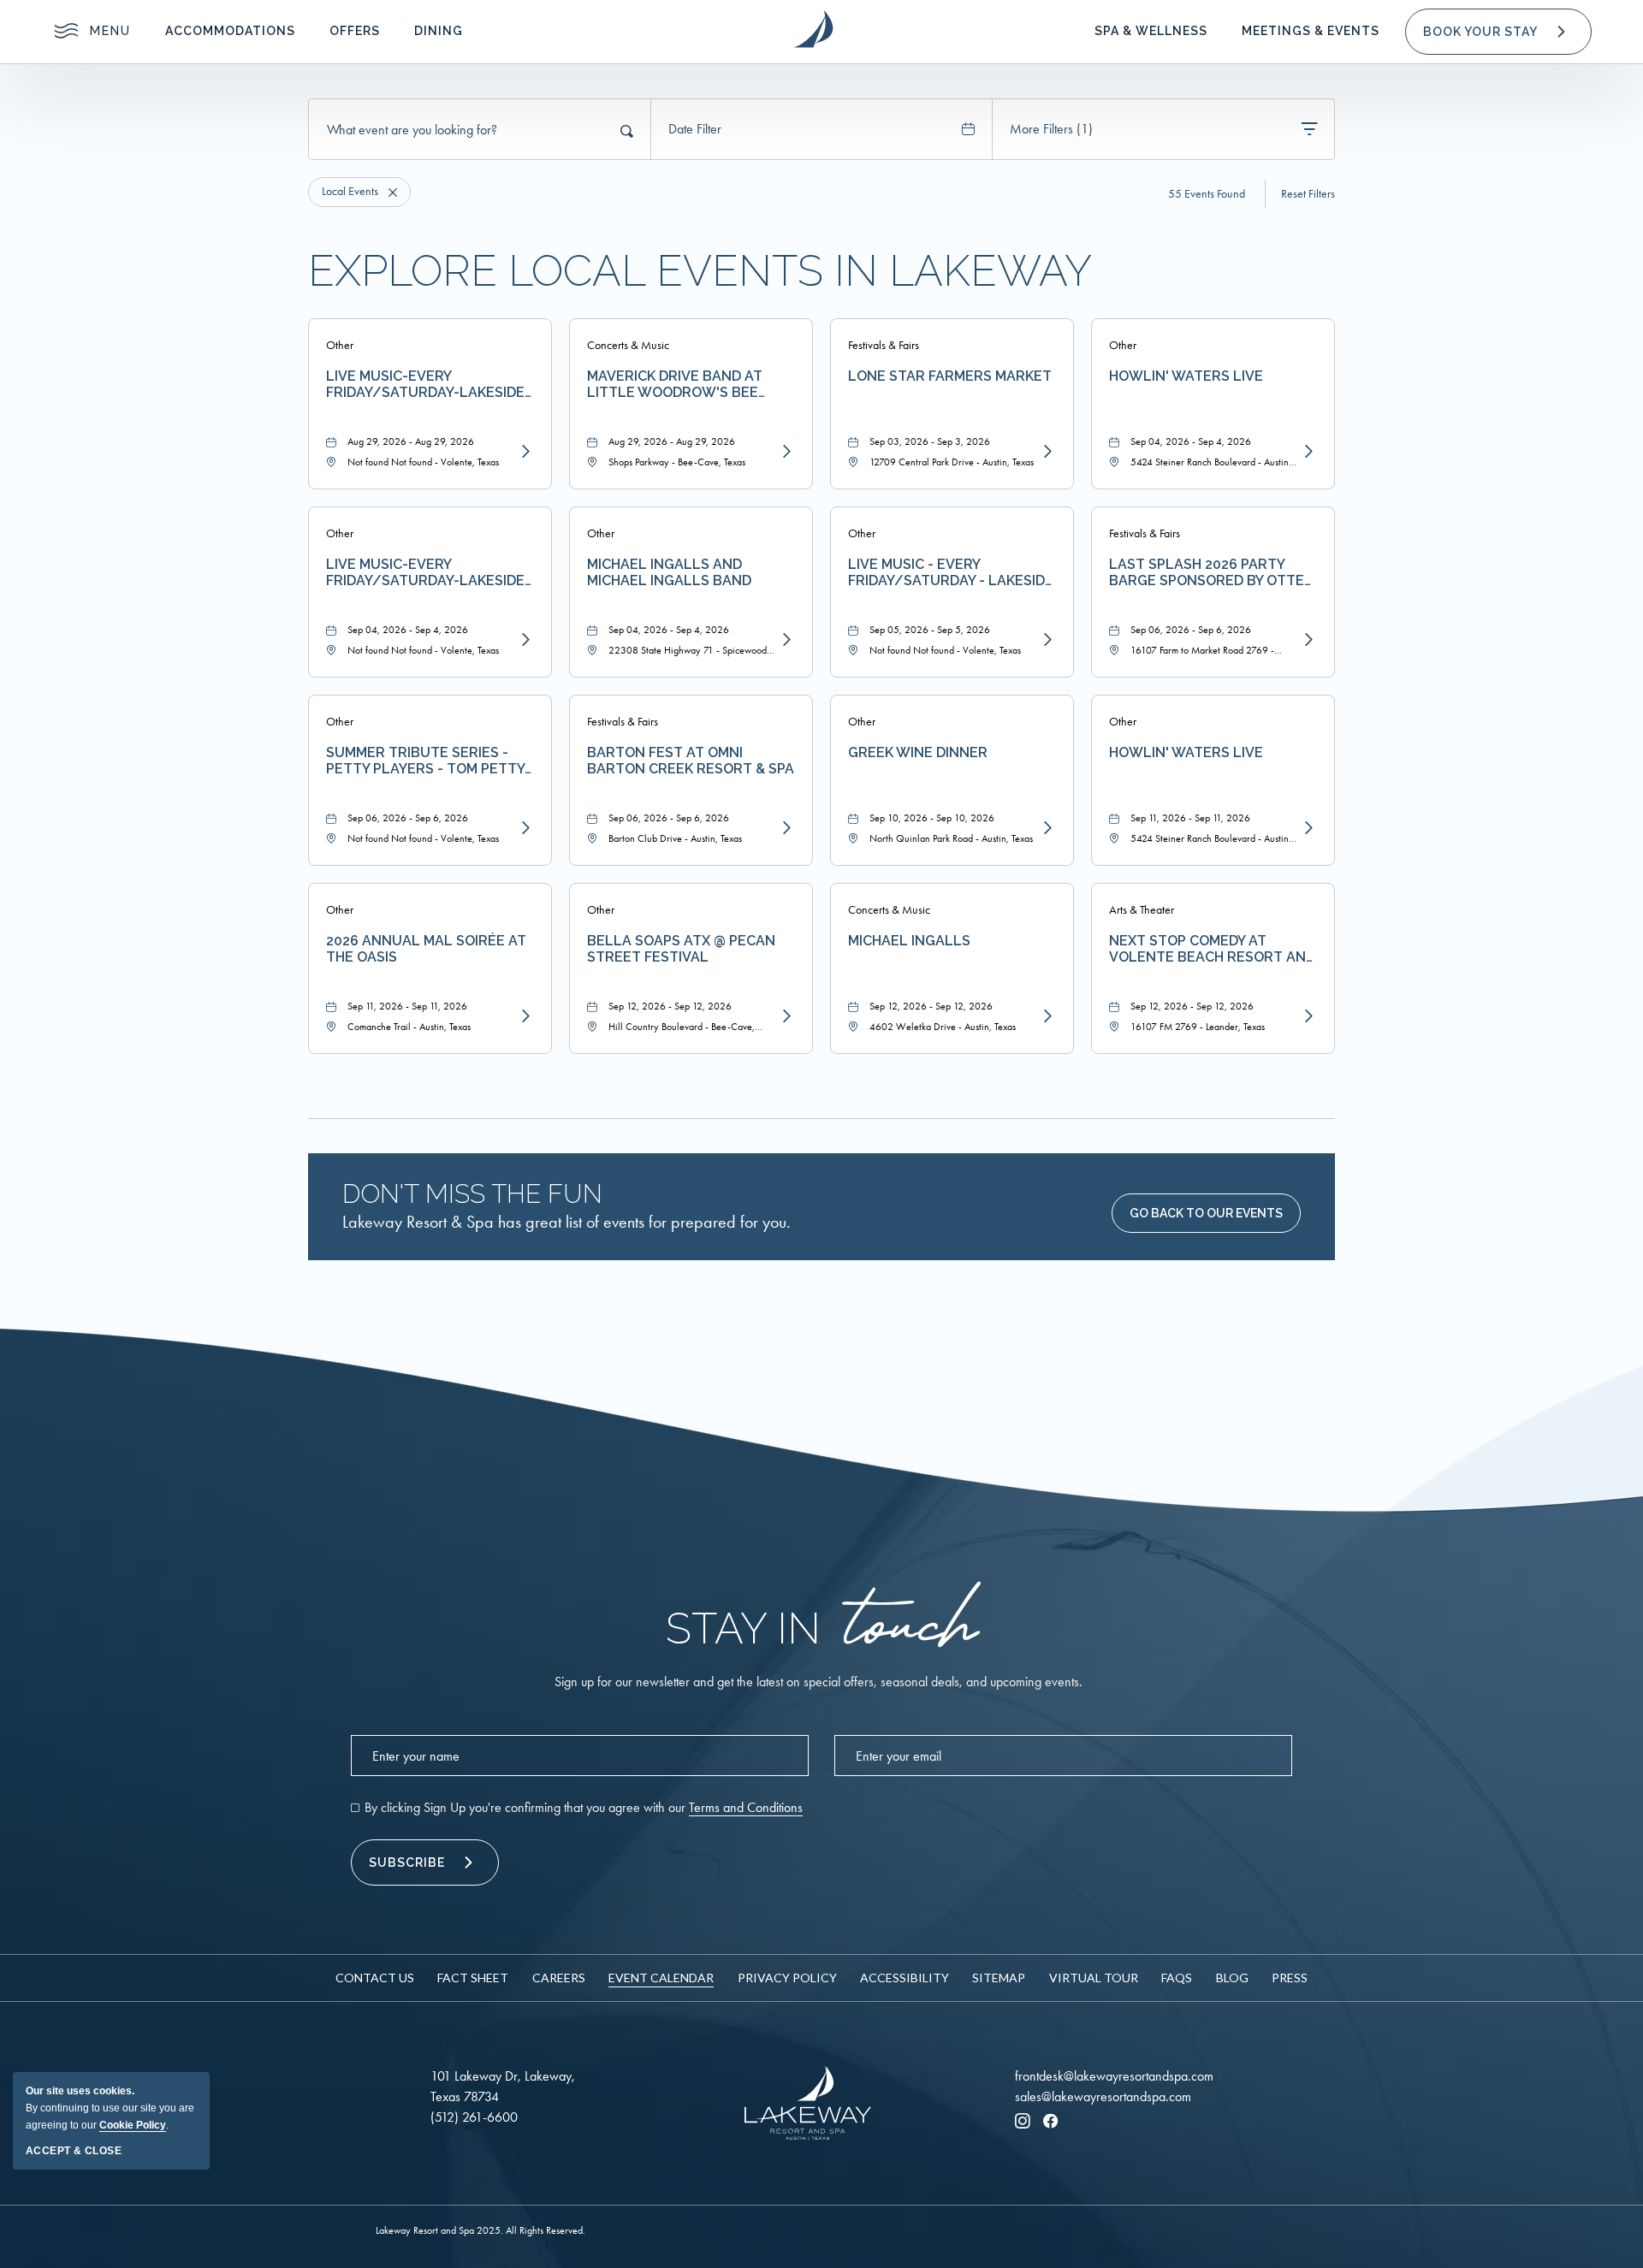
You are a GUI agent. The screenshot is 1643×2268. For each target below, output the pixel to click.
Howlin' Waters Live (1186, 376)
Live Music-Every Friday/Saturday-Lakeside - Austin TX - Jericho (430, 384)
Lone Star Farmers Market (950, 376)
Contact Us (375, 1978)
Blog (1232, 1978)
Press (1290, 1978)
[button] (1498, 32)
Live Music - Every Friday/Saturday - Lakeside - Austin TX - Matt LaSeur (951, 572)
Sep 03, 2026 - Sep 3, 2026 (930, 441)
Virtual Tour (1094, 1978)
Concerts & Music (628, 345)
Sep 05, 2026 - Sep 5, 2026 (930, 630)
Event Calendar (661, 1978)
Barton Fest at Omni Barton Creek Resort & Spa (691, 761)
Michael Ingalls (909, 941)
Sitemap (999, 1978)
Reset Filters (1308, 194)
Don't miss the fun (472, 1194)
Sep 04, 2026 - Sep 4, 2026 (1191, 441)
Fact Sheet (473, 1978)
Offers (355, 31)
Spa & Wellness (1151, 31)
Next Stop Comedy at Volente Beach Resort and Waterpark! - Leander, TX (1212, 949)
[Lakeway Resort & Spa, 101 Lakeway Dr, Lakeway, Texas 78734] (813, 29)
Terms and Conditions (746, 1807)
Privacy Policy (787, 1978)
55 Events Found (1207, 194)
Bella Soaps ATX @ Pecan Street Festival (681, 949)
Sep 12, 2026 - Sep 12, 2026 (670, 1006)
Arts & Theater (1142, 910)
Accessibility (905, 1978)
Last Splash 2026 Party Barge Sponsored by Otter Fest (1211, 572)
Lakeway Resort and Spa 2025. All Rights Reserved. (480, 2230)
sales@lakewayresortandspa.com (1103, 2096)
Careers (559, 1978)
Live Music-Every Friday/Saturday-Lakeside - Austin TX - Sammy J (430, 572)
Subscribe (407, 1862)
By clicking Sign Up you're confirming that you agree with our (584, 1807)
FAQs (1177, 1978)
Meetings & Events (1311, 31)
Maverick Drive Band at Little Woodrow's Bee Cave (675, 384)
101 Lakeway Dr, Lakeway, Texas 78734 (503, 2086)
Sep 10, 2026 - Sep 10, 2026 (932, 818)
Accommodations (230, 31)
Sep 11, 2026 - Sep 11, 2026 (1190, 818)
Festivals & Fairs (884, 345)
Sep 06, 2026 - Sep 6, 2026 (1191, 630)
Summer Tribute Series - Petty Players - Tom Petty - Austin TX (430, 761)
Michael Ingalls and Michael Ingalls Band (669, 572)
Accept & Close (74, 2151)
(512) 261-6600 (474, 2117)
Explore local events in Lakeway (700, 271)
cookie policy (133, 2125)
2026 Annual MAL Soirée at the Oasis (426, 949)
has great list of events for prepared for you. (566, 1222)
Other (340, 345)
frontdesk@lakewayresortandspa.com (1114, 2076)
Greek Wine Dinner (918, 752)
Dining (439, 31)
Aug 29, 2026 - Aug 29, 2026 (411, 441)
